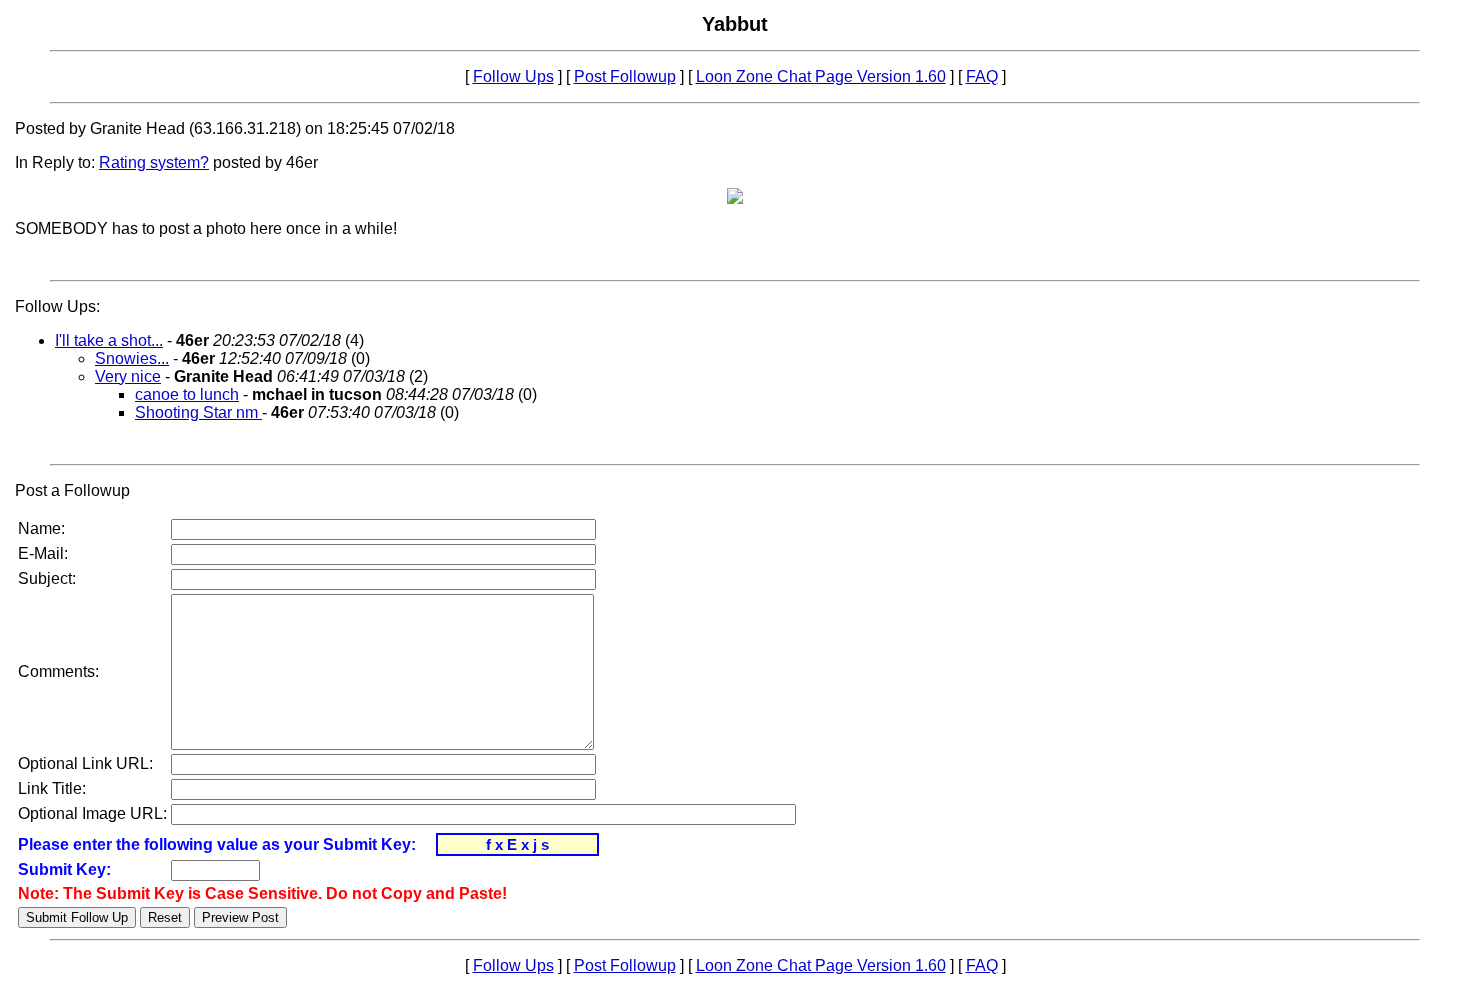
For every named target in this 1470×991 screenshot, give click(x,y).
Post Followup (625, 76)
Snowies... (132, 358)
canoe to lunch (187, 394)
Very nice (128, 376)
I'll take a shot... (109, 340)
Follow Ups (513, 76)
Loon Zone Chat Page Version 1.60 (821, 76)
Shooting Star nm (198, 412)
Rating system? (154, 162)
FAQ (982, 76)
